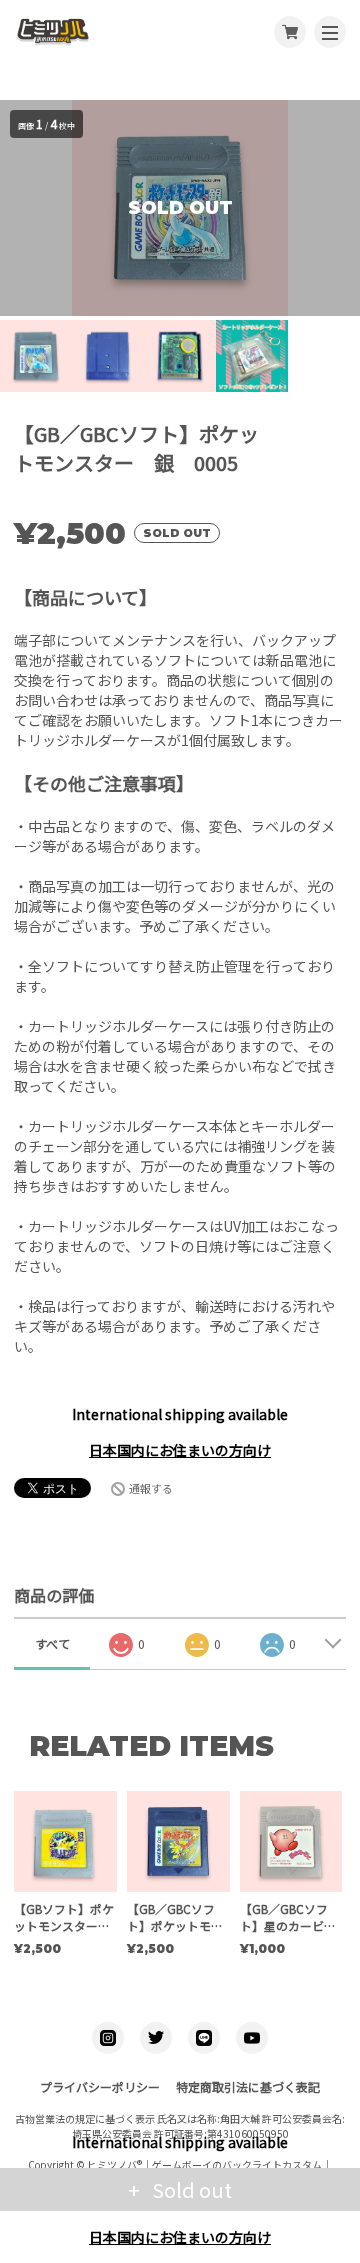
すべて (52, 1643)
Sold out (190, 2189)
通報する (151, 1488)
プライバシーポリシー (100, 2086)
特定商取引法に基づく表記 (248, 2086)
